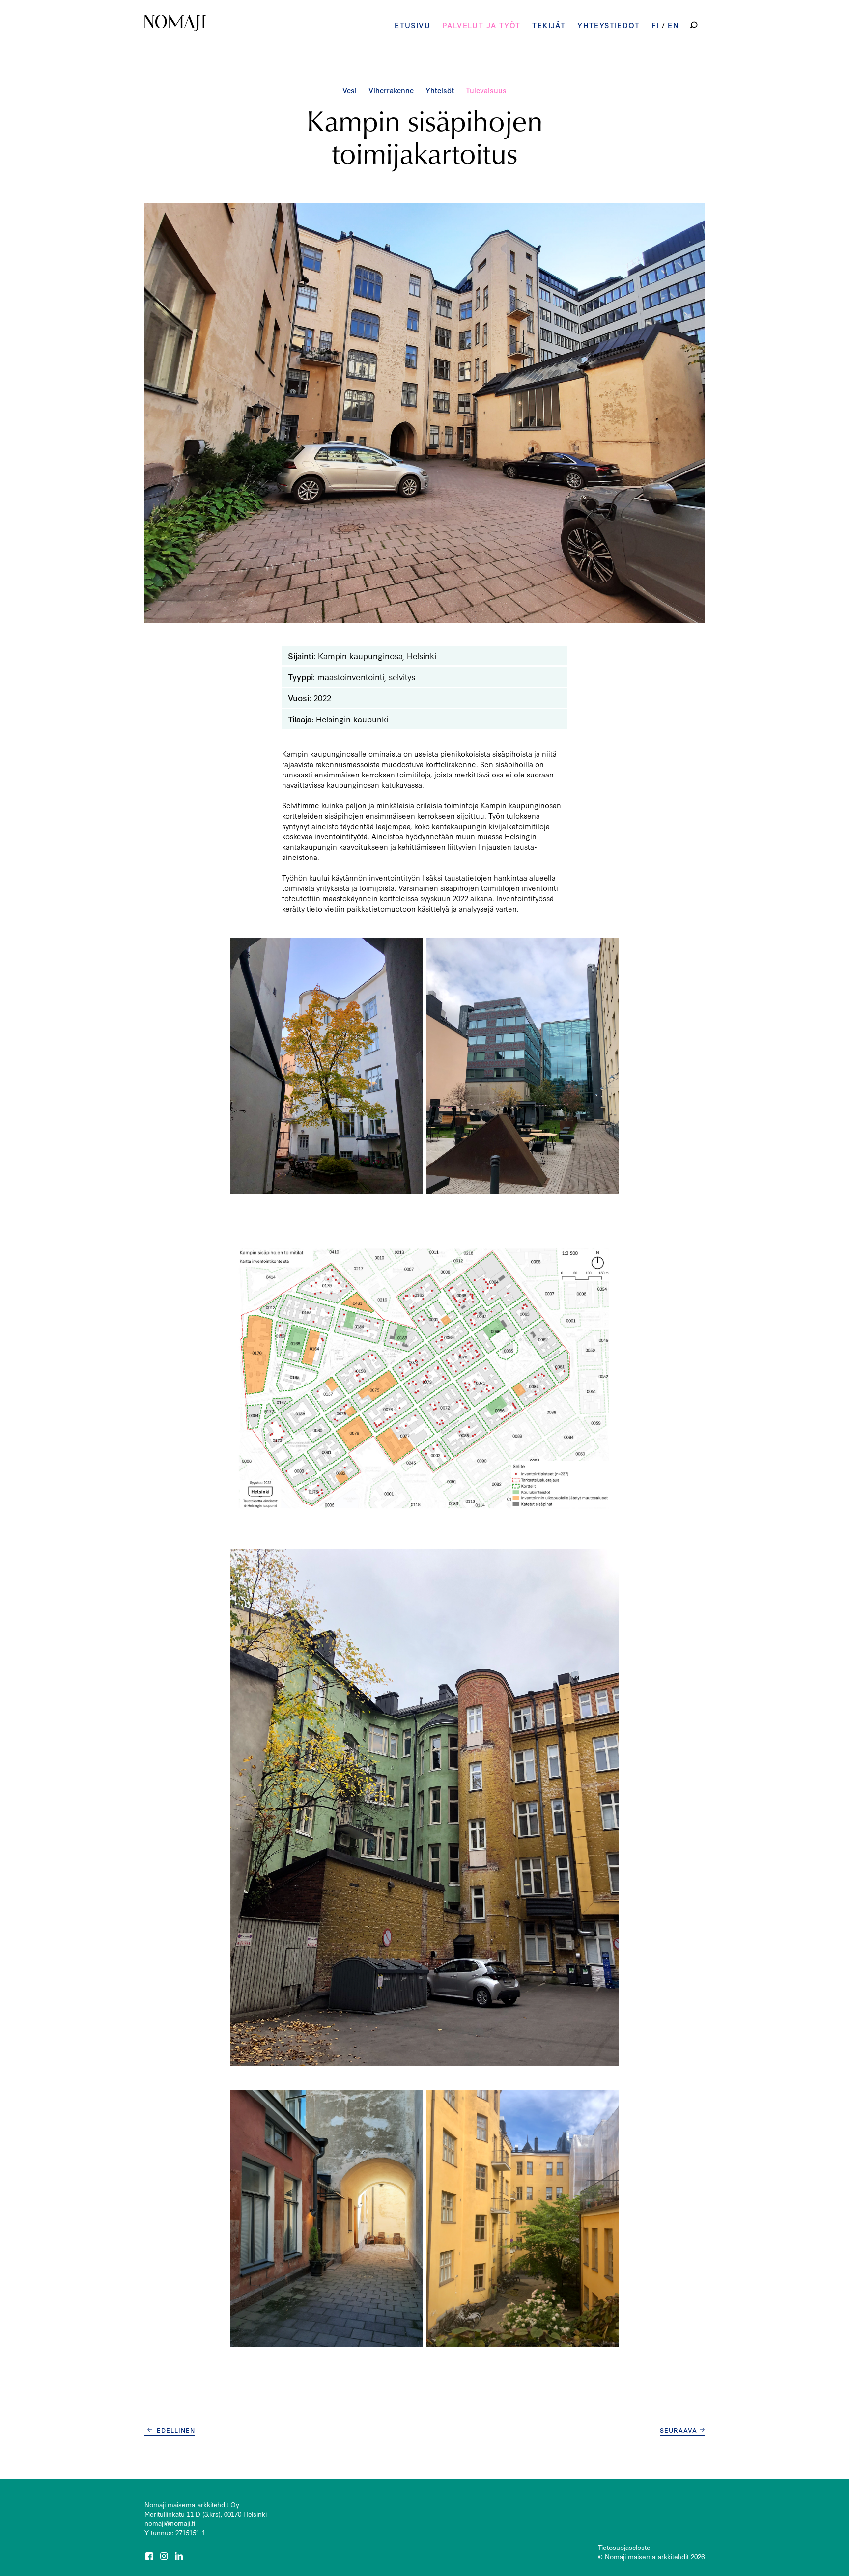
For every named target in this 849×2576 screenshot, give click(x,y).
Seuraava (679, 2430)
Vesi (350, 90)
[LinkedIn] (180, 2556)
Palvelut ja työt (481, 25)
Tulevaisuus (486, 90)
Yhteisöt (440, 90)
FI (655, 25)
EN (673, 25)
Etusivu (412, 25)
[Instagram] (165, 2556)
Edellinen (176, 2430)
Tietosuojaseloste (624, 2547)
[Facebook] (150, 2556)
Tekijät (549, 25)
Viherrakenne (391, 90)
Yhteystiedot (608, 25)
